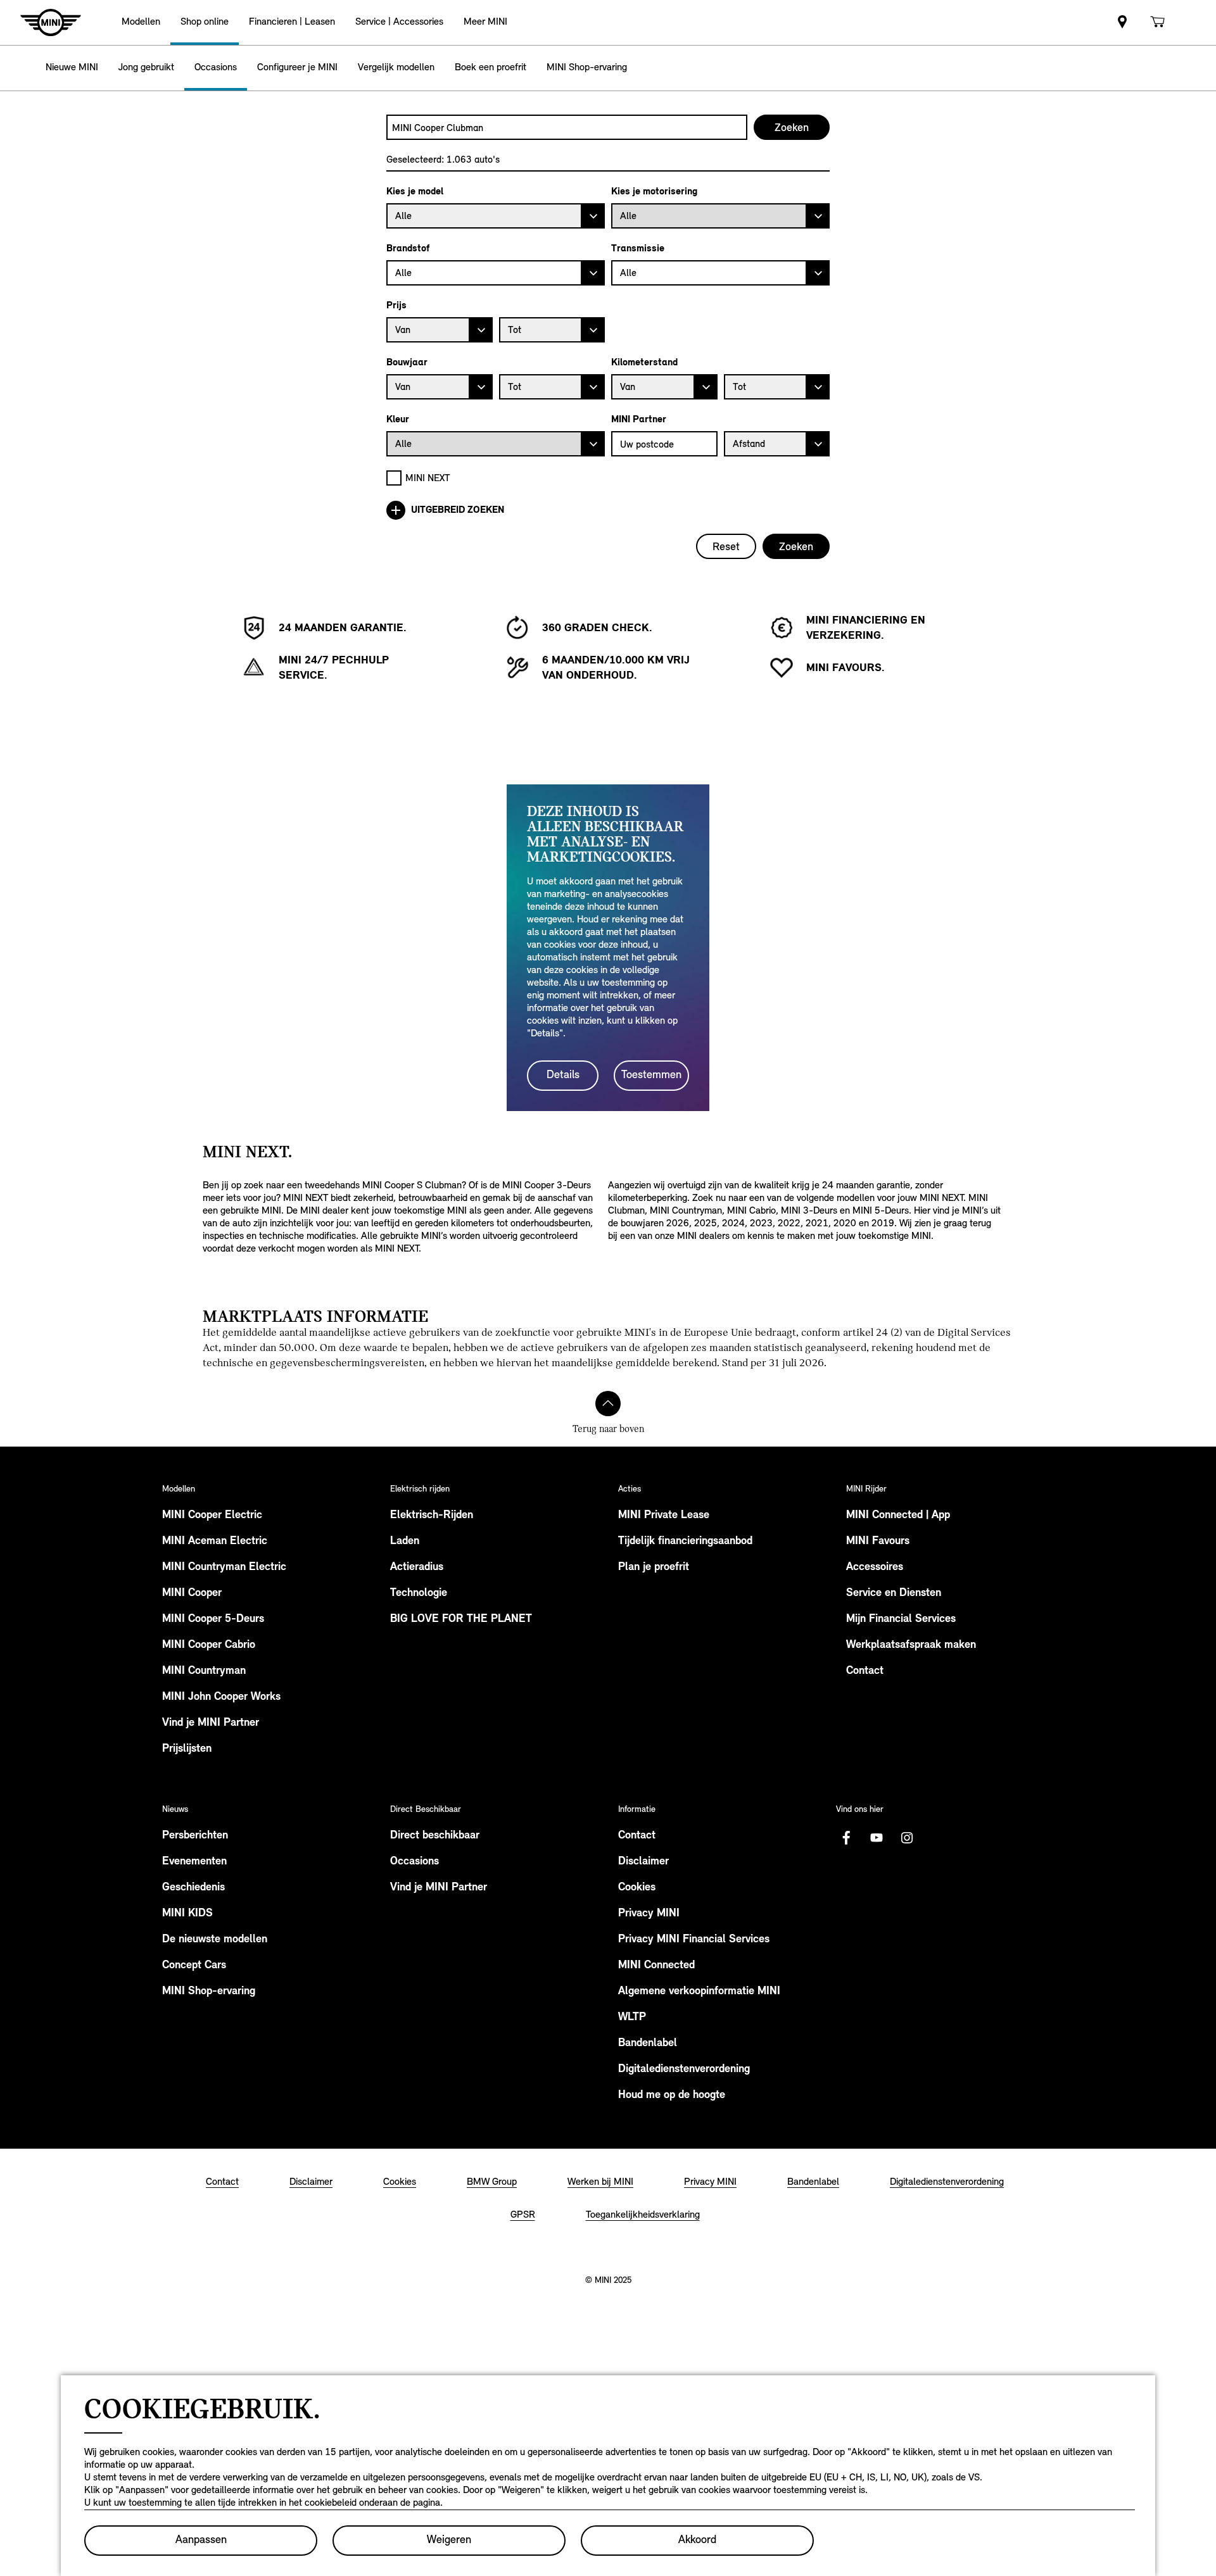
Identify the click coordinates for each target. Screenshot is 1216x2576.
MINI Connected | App (898, 1516)
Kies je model (415, 191)
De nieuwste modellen (215, 1940)
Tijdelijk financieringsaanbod (685, 1542)
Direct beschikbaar (435, 1836)
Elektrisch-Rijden (432, 1516)
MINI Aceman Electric (215, 1542)
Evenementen (194, 1862)
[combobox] (567, 127)
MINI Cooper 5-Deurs (213, 1619)
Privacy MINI (649, 1914)
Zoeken (796, 546)
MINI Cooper (192, 1593)
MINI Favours (878, 1542)
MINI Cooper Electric (212, 1516)
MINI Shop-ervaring (209, 1992)
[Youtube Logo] (877, 1838)
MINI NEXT (428, 478)
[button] (141, 22)
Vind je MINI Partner (211, 1723)
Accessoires (875, 1568)
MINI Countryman (204, 1671)
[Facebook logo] (846, 1838)
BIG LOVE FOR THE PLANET (461, 1619)
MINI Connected (656, 1966)
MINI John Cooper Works (221, 1697)
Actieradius (417, 1568)
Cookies (637, 1888)
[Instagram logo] (907, 1838)
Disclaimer (643, 1862)
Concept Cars (194, 1966)
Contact (865, 1671)
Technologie (419, 1593)
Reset (726, 546)
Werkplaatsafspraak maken (911, 1645)
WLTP (632, 2018)
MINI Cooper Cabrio (209, 1645)
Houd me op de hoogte (672, 2095)
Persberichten (195, 1836)
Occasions (415, 1862)
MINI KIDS (187, 1914)
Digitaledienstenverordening (684, 2070)
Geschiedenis (193, 1888)
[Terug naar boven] (608, 1404)
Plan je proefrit (654, 1568)
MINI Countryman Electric (224, 1568)
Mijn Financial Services (901, 1619)
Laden (405, 1542)
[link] (1122, 22)
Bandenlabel (648, 2044)
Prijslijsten (187, 1749)
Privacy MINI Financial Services (694, 1940)
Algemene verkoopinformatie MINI (699, 1992)
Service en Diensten (894, 1593)
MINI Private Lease (664, 1516)
